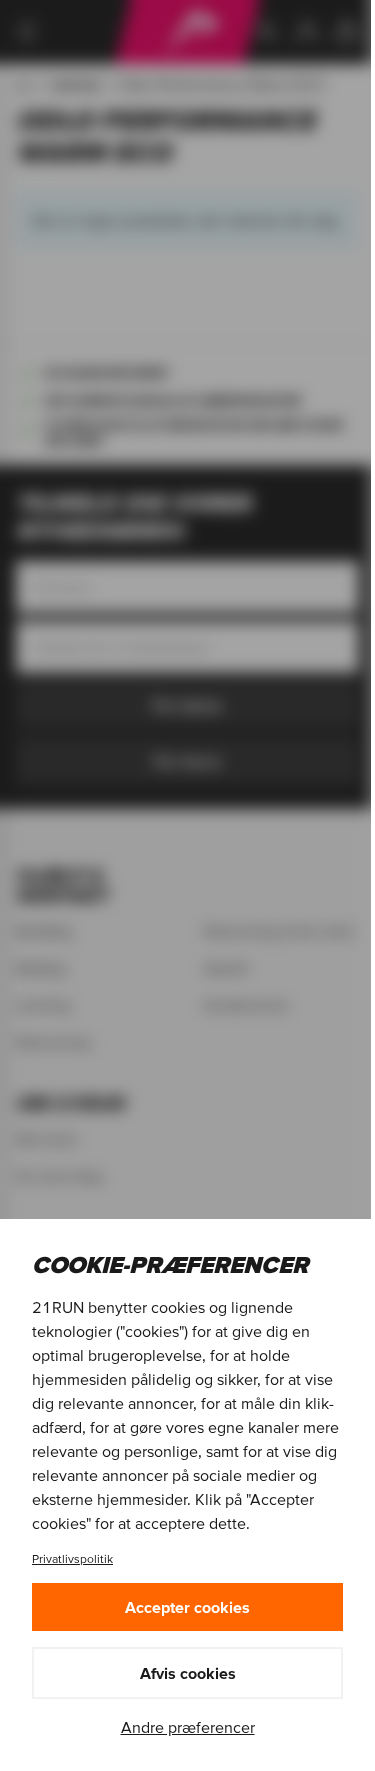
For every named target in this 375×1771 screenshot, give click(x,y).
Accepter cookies (187, 1607)
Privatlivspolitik (72, 1558)
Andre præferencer (188, 1727)
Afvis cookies (188, 1673)
